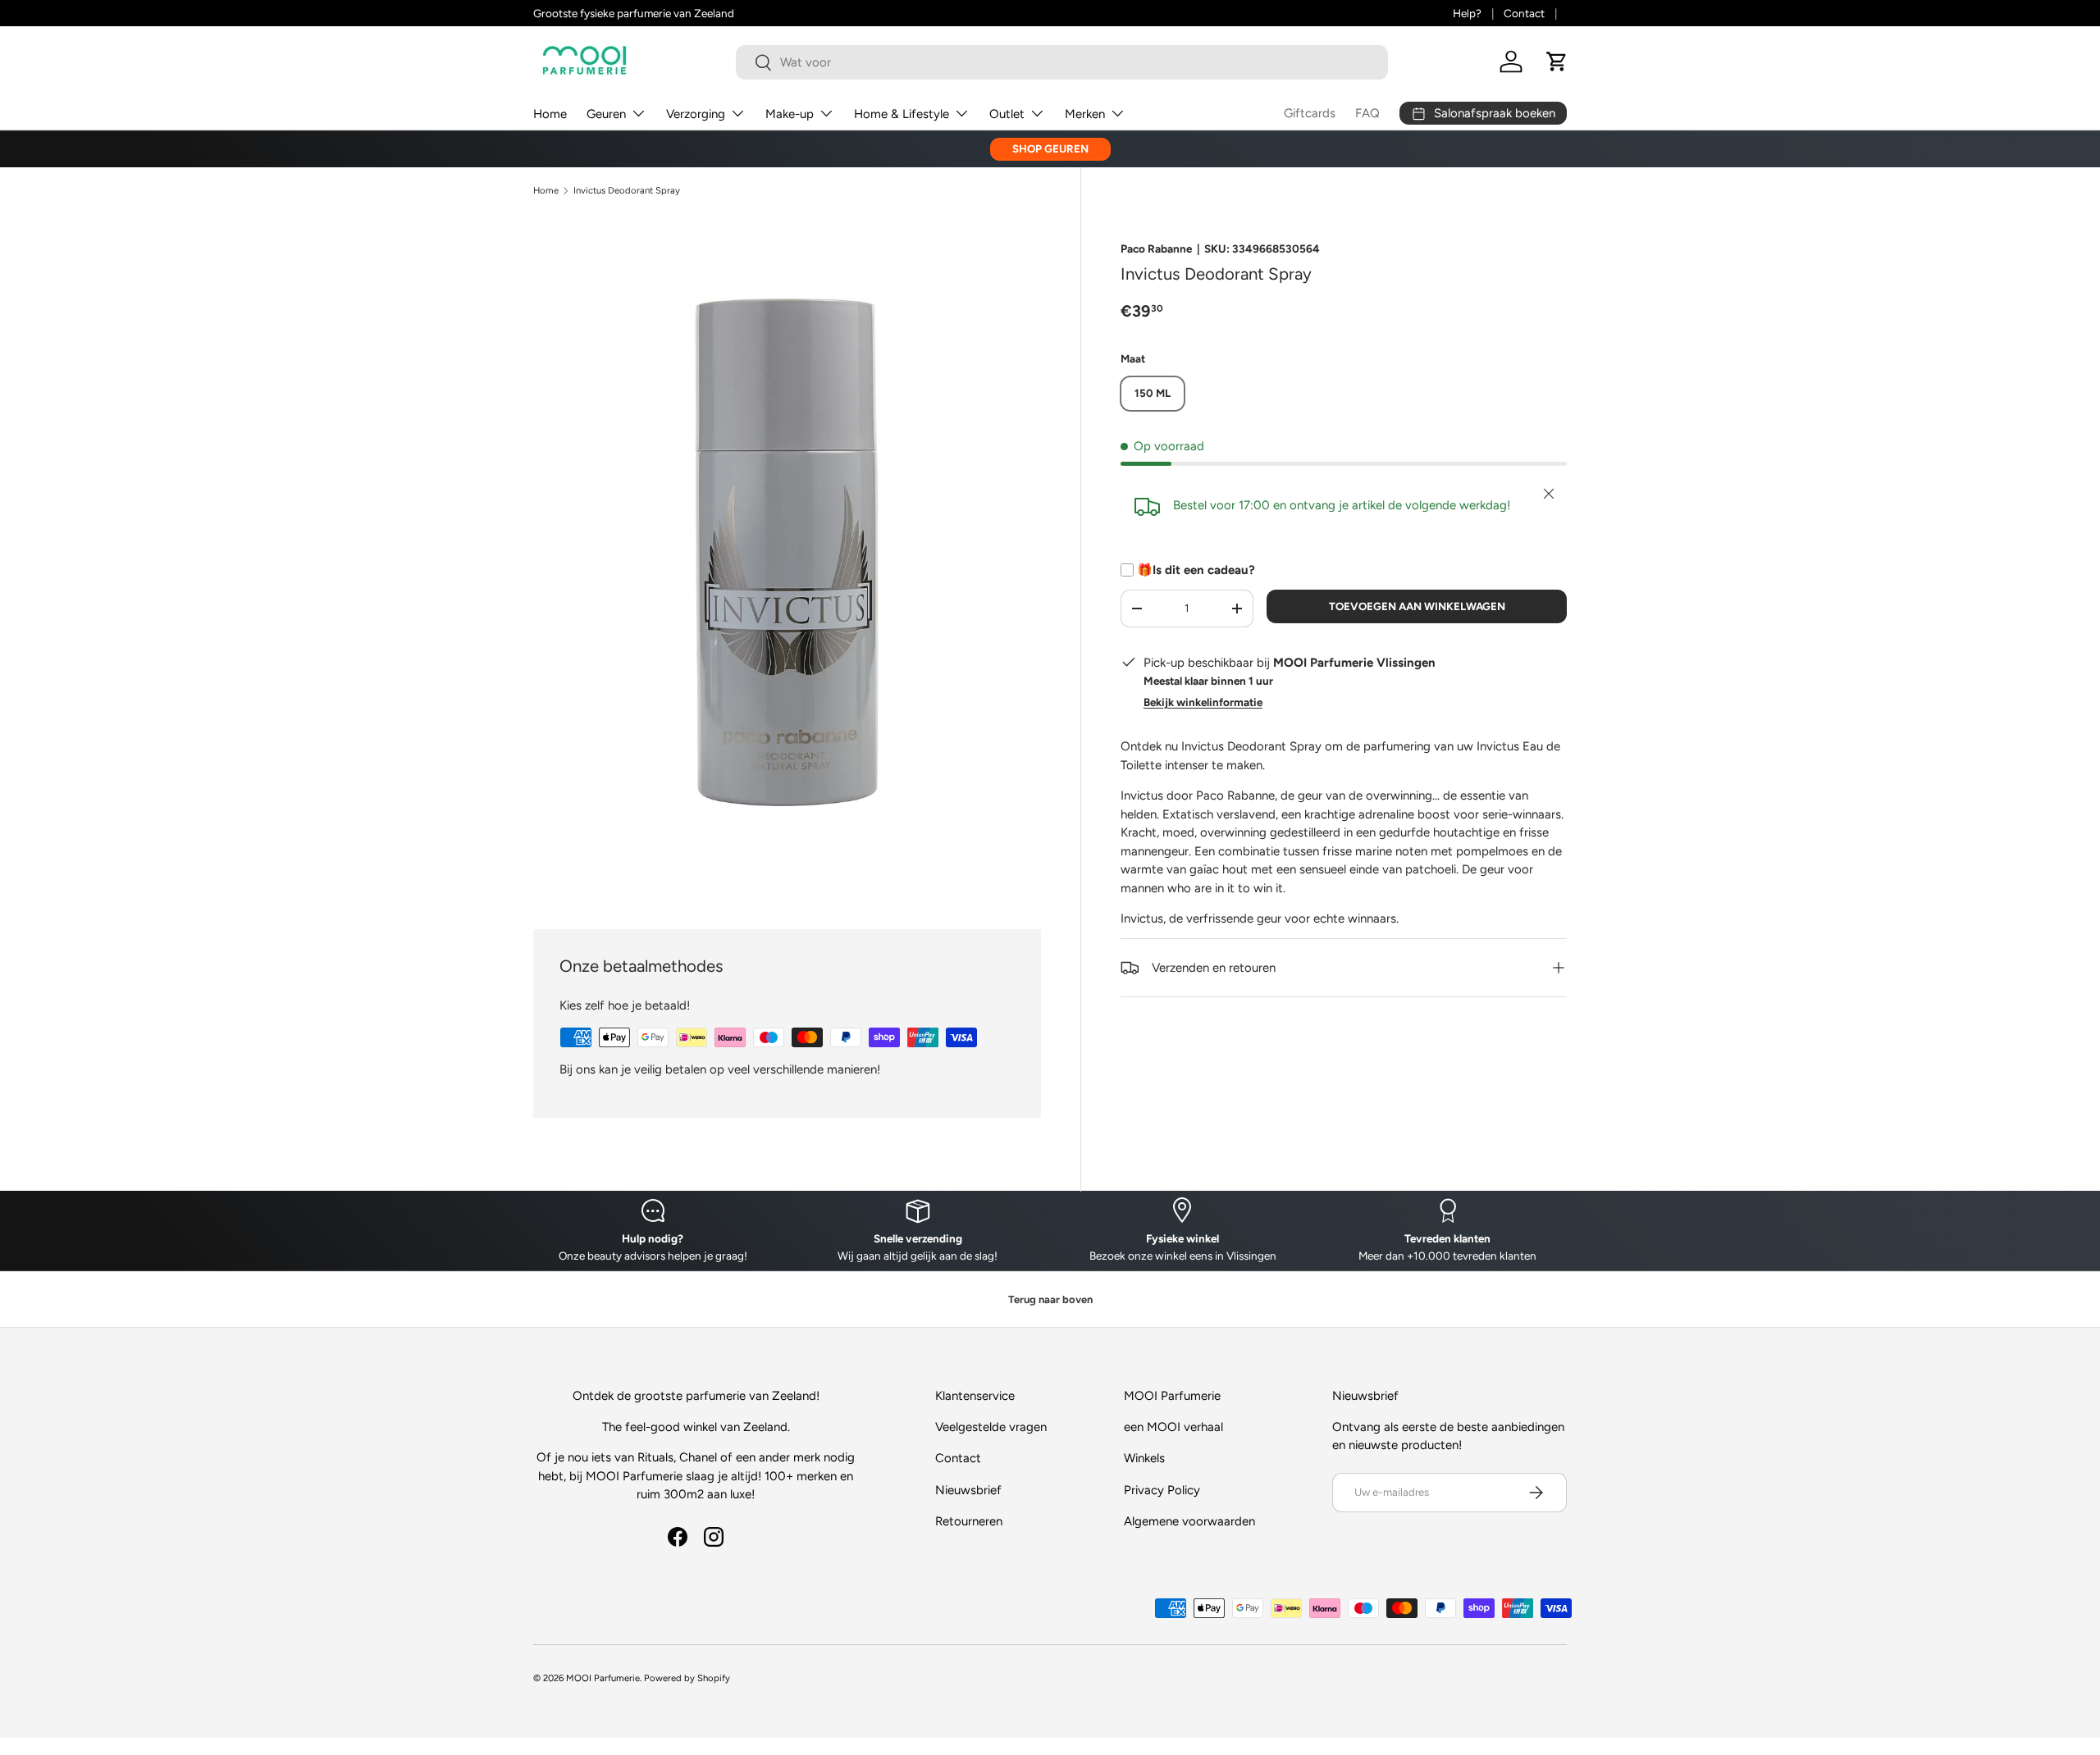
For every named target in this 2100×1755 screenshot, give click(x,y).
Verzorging (696, 114)
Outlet (1007, 114)
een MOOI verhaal (1173, 1427)
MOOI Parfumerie (603, 1678)
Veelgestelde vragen (991, 1427)
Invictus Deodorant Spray (627, 191)
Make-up (790, 114)
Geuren (606, 114)
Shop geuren (1050, 148)
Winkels (1144, 1458)
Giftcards (1310, 113)
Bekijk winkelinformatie (1203, 702)
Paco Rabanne (1156, 248)
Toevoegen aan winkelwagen (1417, 606)
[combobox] (1062, 62)
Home (550, 114)
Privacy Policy (1162, 1490)
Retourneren (969, 1521)
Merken (1085, 114)
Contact (1524, 13)
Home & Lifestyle (902, 114)
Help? (1467, 13)
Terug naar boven (1050, 1299)
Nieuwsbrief (968, 1490)
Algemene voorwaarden (1189, 1521)
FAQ (1367, 113)
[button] (1557, 62)
